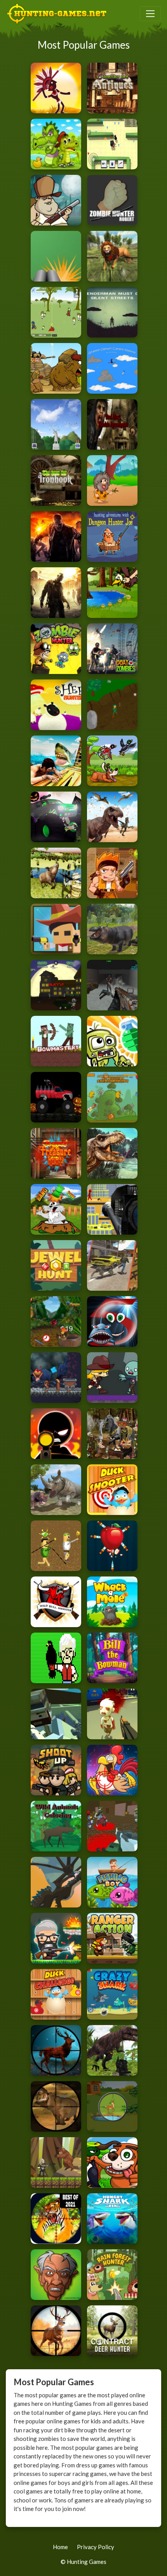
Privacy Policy (96, 2547)
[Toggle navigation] (150, 14)
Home (60, 2547)
